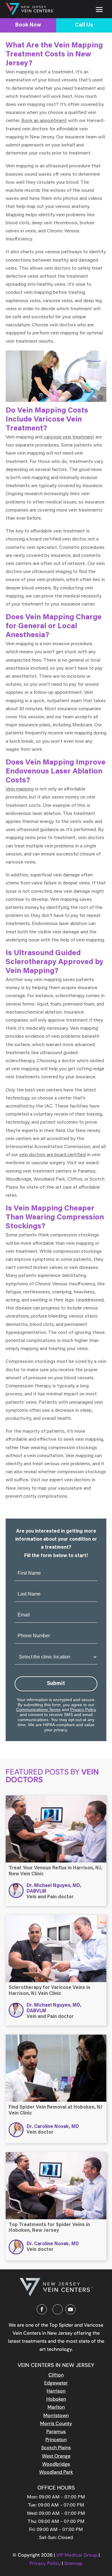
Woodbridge (56, 2464)
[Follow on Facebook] (42, 2309)
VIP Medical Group (77, 2555)
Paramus (56, 2431)
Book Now (28, 25)
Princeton (56, 2440)
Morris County (56, 2423)
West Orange (56, 2456)
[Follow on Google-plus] (58, 2309)
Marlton (56, 2407)
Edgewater (56, 2383)
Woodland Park (56, 2472)
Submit (56, 1684)
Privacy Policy (83, 1709)
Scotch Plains (56, 2448)
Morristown (56, 2415)
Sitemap (73, 2563)
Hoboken (56, 2399)
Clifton (56, 2375)
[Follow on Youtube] (70, 2309)
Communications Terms (38, 1709)
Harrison (56, 2391)
